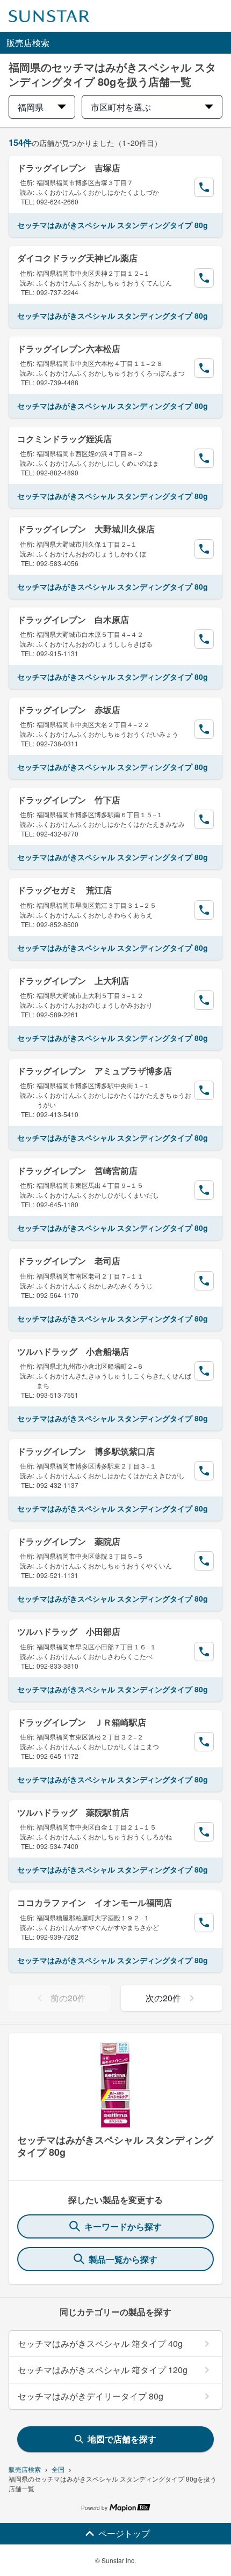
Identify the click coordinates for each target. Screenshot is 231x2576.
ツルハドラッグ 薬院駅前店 (73, 1812)
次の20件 (163, 1998)
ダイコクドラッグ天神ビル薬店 (77, 258)
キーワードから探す (123, 2226)
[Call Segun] (204, 187)
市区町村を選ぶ (121, 107)
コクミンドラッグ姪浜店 (64, 439)
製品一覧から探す (123, 2259)
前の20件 (68, 1998)
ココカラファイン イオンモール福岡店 (95, 1902)
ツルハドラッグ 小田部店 (69, 1631)
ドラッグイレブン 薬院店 (69, 1541)
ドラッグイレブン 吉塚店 (69, 168)
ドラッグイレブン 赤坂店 (69, 710)
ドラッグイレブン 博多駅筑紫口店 (86, 1451)
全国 (58, 2469)
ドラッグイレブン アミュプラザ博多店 (95, 1071)
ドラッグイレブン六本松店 (69, 348)
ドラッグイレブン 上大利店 (73, 981)
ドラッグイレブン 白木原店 (73, 619)
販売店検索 (25, 2469)
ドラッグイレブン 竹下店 (69, 800)
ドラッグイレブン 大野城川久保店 (86, 529)
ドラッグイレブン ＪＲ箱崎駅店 (82, 1722)
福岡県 (31, 107)
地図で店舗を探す (122, 2439)
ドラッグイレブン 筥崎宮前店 (77, 1170)
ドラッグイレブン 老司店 (69, 1261)
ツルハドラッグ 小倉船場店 (73, 1351)
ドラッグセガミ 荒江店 (64, 890)
